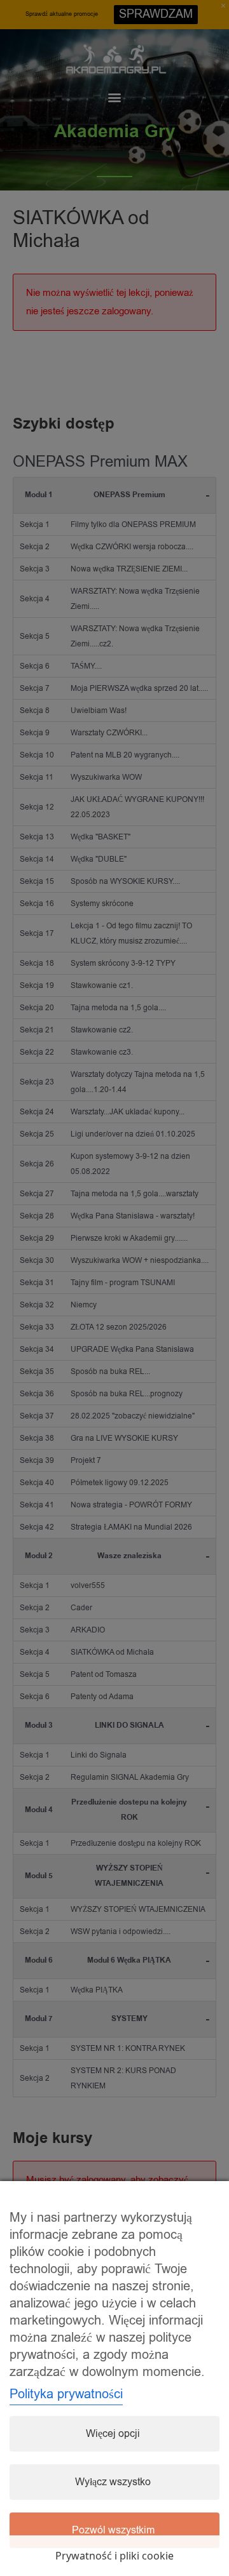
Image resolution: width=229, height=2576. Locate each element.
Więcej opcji (113, 2434)
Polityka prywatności (66, 2394)
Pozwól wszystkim (113, 2530)
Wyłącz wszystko (113, 2482)
